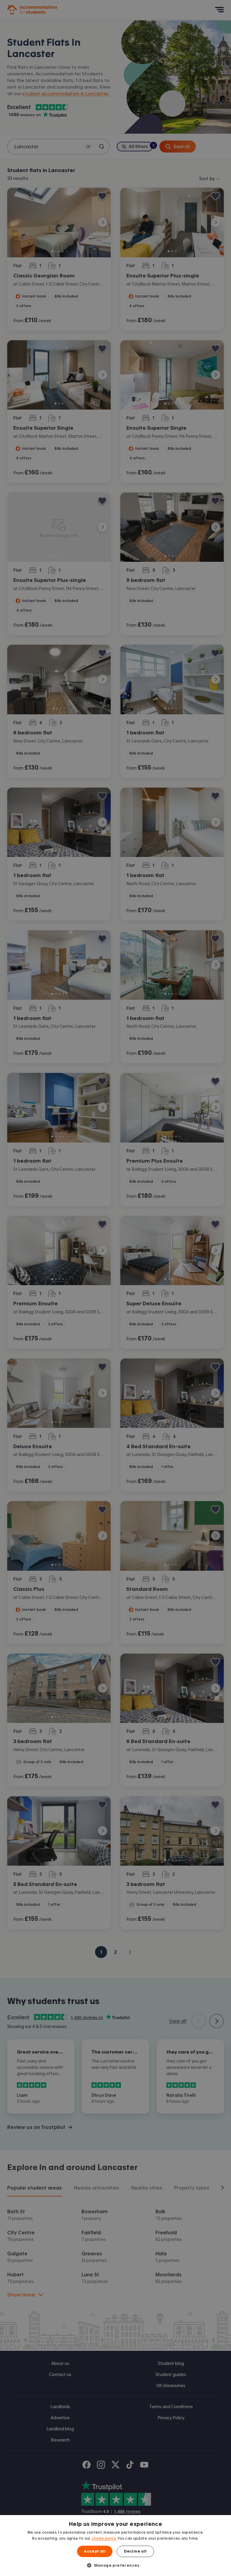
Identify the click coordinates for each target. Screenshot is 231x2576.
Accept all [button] (95, 2551)
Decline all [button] (135, 2551)
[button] (115, 2565)
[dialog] (115, 2546)
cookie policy (104, 2538)
